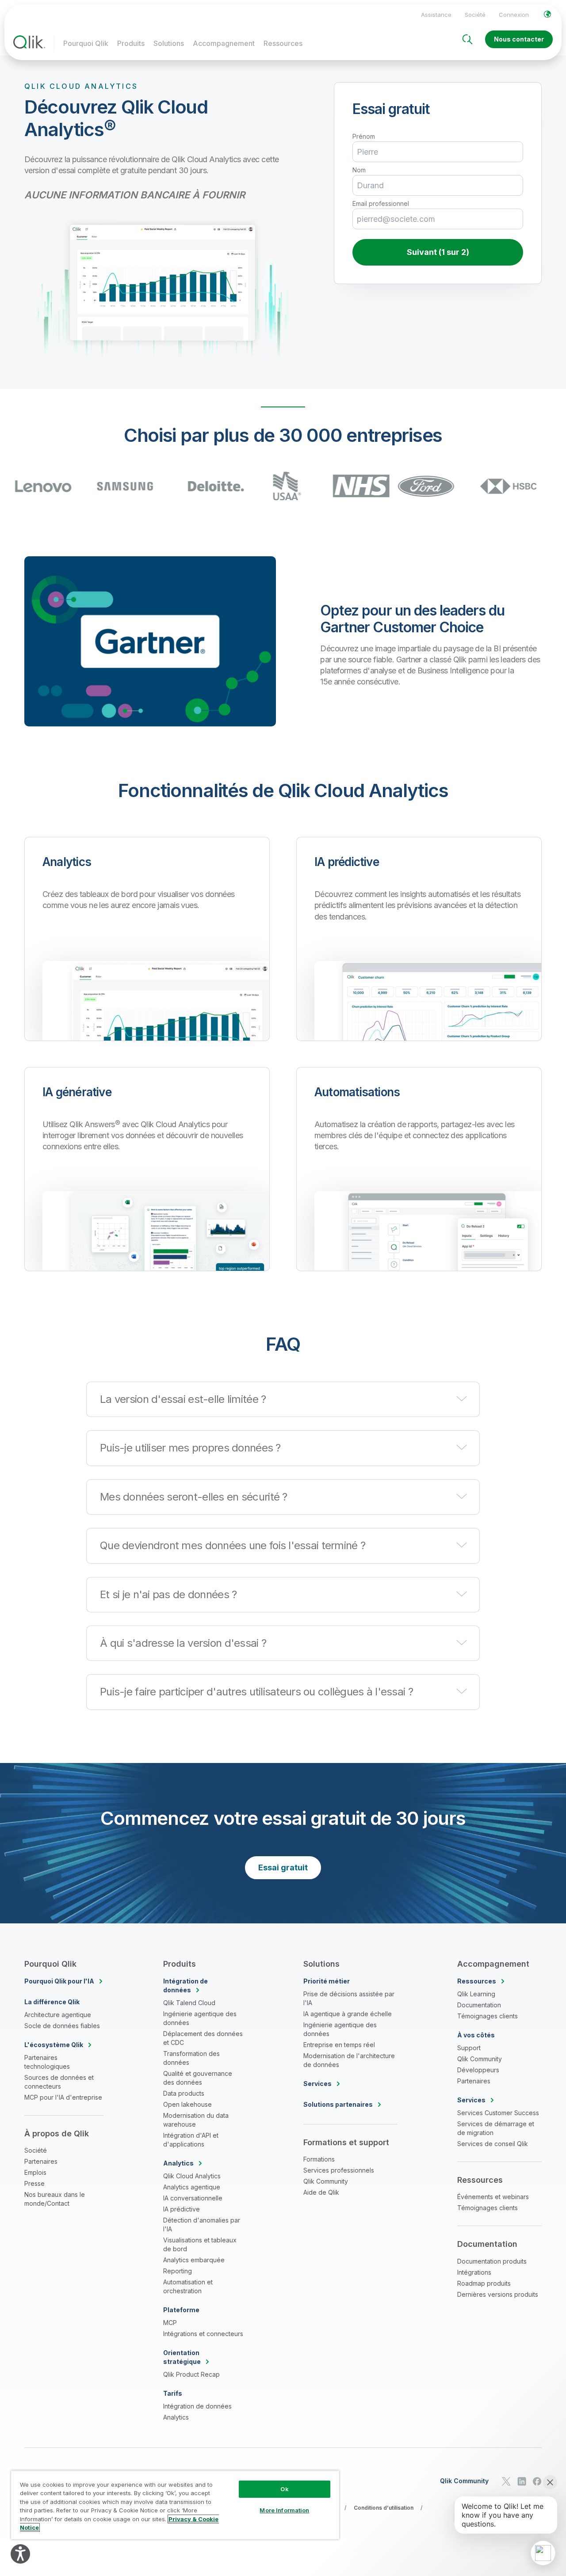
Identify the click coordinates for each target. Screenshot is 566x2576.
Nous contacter (519, 39)
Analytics (176, 2417)
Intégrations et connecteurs (203, 2334)
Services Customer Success (498, 2113)
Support (469, 2048)
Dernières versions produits (498, 2294)
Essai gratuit (283, 1867)
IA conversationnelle (193, 2198)
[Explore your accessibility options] (20, 2554)
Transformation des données (191, 2058)
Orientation (182, 2357)
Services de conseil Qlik (493, 2144)
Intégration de (185, 1985)
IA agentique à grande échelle (348, 2014)
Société (475, 15)
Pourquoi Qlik (86, 43)
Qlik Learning (476, 1994)
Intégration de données (197, 2406)
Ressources (283, 43)
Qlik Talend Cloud (189, 2003)
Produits (131, 43)
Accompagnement (224, 43)
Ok (284, 2489)
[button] (283, 1399)
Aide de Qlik (321, 2192)
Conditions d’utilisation (384, 2508)
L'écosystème (54, 2045)
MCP (170, 2323)
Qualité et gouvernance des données (198, 2078)
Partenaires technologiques (47, 2062)
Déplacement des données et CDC (203, 2038)
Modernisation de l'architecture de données (349, 2060)
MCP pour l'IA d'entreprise (63, 2097)
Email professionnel (381, 204)
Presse (34, 2183)
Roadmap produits (484, 2283)
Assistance (436, 15)
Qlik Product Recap (191, 2374)
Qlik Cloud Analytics (192, 2176)
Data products (184, 2093)
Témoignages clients (488, 2016)
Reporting (178, 2271)
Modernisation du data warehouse (196, 2120)
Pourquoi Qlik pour (59, 1981)
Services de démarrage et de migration (496, 2128)
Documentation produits (492, 2261)
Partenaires (41, 2161)
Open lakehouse (187, 2104)
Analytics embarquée (194, 2260)
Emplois (35, 2172)
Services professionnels (339, 2170)
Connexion (514, 15)
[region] (175, 2505)
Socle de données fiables (62, 2026)
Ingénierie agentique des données (200, 2018)
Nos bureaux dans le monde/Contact (55, 2199)
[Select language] (547, 14)
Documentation (479, 2005)
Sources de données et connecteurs (59, 2082)
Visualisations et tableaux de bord (200, 2244)
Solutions (169, 43)
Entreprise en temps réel (339, 2045)
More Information (284, 2510)
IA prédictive (182, 2209)
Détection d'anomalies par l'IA (202, 2225)
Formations (319, 2159)
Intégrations (474, 2272)
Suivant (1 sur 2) (438, 252)
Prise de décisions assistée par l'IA (349, 1998)
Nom (359, 170)
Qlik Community (326, 2181)
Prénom (364, 137)
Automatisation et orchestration (188, 2286)
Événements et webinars (493, 2197)
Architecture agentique (58, 2015)
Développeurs (478, 2070)
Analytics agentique (192, 2187)
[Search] (467, 39)
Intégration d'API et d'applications (191, 2140)
